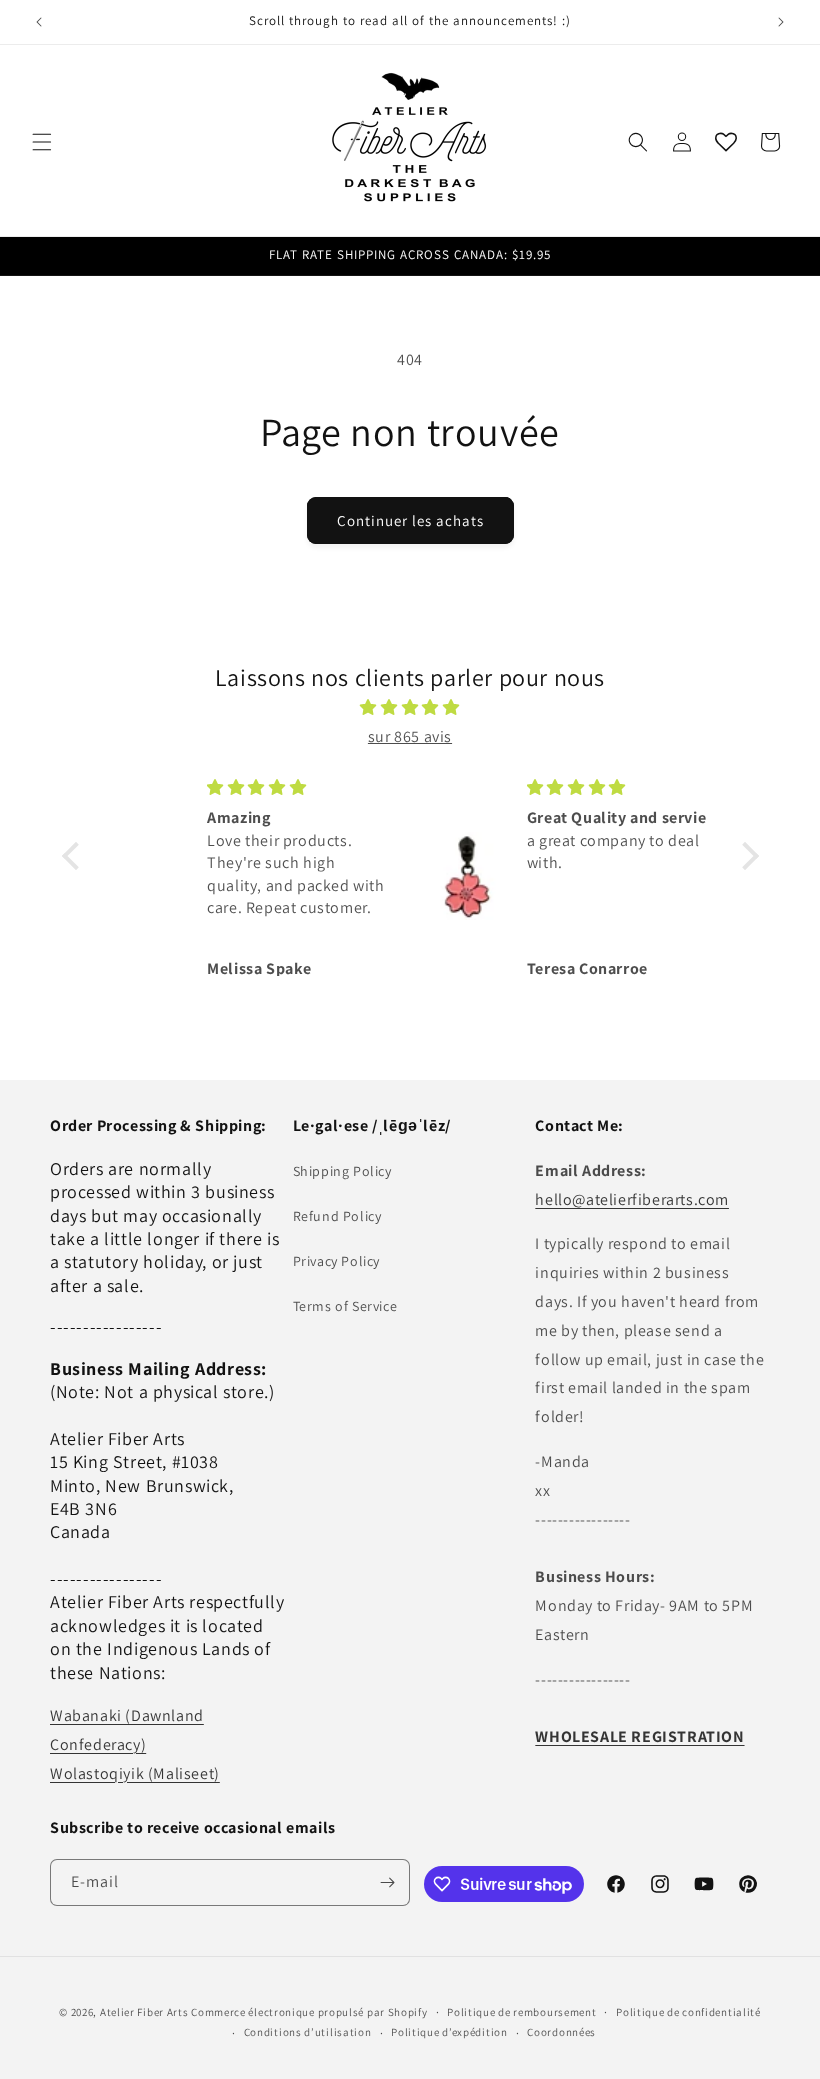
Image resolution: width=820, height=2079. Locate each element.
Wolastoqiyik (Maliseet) (135, 1773)
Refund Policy (337, 1216)
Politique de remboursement (521, 2012)
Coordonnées (561, 2032)
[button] (42, 142)
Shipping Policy (342, 1171)
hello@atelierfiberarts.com (632, 1199)
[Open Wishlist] (726, 142)
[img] (410, 708)
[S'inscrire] (387, 1882)
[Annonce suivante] (781, 22)
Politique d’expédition (449, 2032)
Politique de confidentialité (688, 2012)
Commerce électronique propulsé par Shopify (309, 2012)
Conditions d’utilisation (308, 2032)
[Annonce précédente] (39, 22)
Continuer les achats (410, 520)
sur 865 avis (410, 736)
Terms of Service (345, 1306)
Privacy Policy (336, 1261)
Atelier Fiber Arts (144, 2012)
